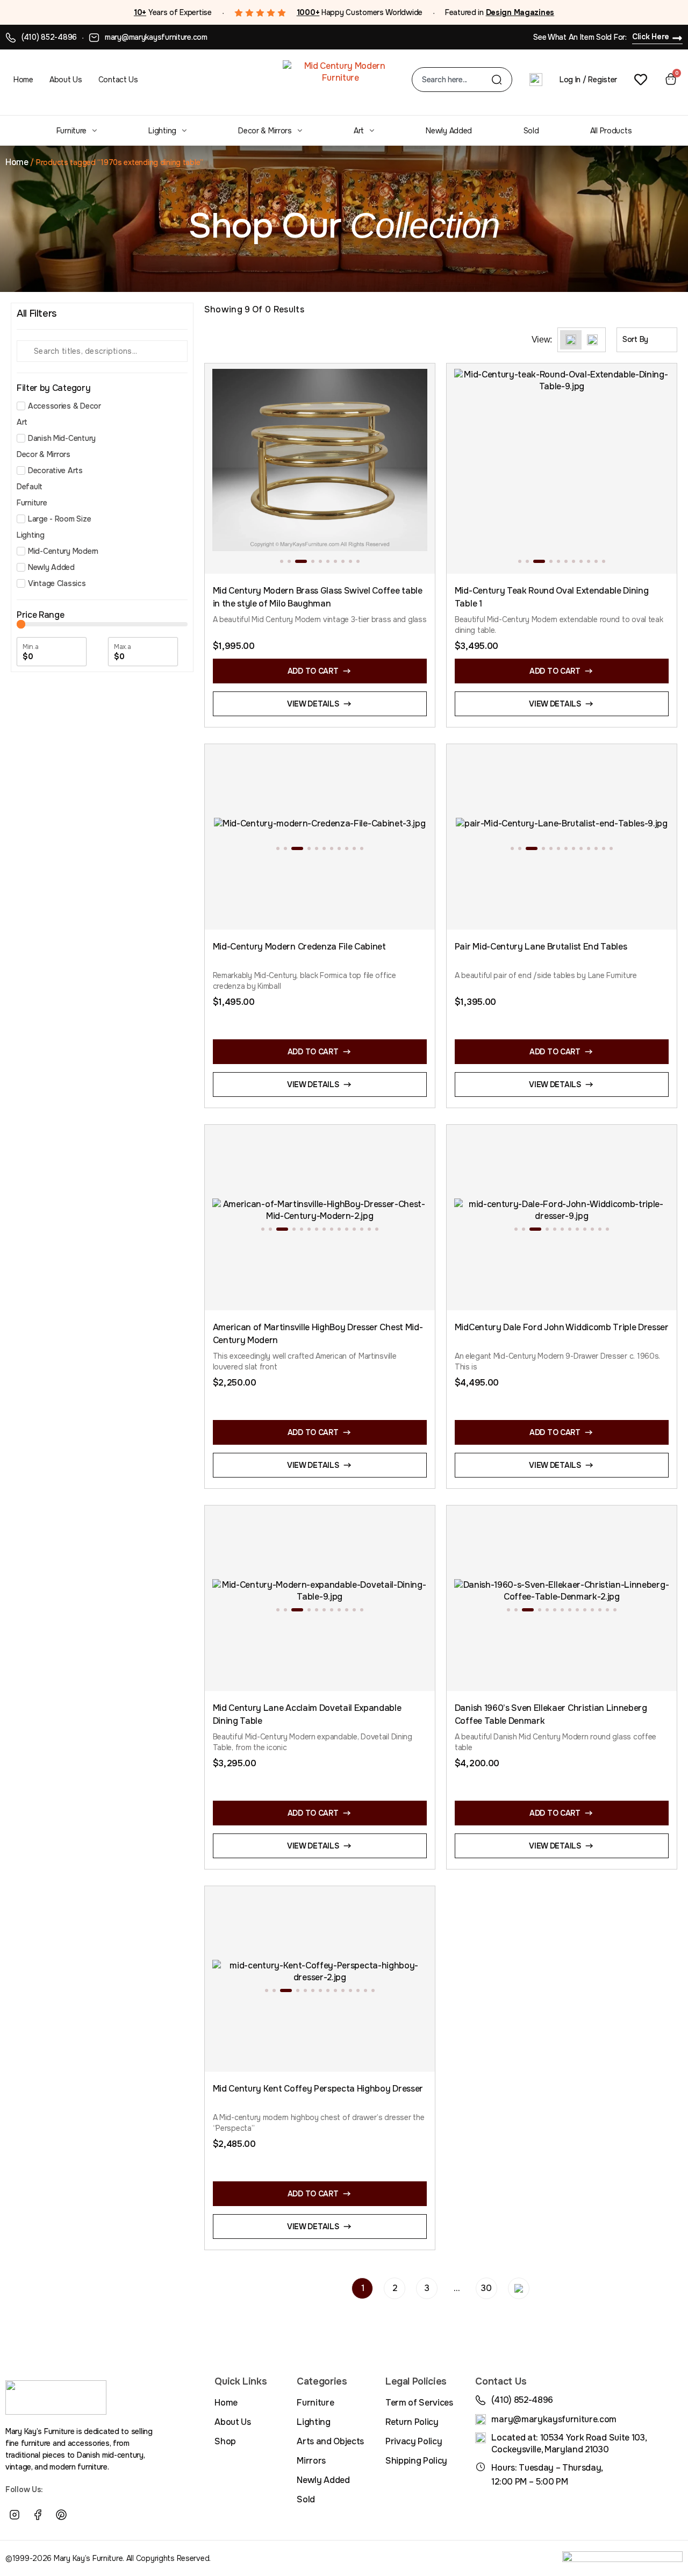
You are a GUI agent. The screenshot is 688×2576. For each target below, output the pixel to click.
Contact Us (118, 80)
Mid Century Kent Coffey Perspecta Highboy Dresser (318, 2089)
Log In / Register (588, 80)
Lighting (162, 131)
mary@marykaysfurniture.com (156, 37)
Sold (531, 131)
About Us (66, 80)
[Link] (85, 2515)
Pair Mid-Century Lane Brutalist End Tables (541, 947)
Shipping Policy (416, 2461)
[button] (282, 561)
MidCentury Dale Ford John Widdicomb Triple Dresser (562, 1327)
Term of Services (419, 2403)
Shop (225, 2441)
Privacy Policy (414, 2441)
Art (359, 131)
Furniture (71, 131)
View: (542, 340)
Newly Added (449, 131)
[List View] (592, 340)
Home (23, 80)
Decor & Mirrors (265, 131)
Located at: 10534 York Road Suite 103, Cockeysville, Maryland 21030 (569, 2443)
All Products (611, 131)
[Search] (497, 80)
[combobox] (457, 80)
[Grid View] (571, 340)
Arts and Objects (330, 2441)
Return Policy (412, 2422)
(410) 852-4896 (49, 37)
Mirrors (311, 2461)
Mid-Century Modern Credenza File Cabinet (299, 947)
